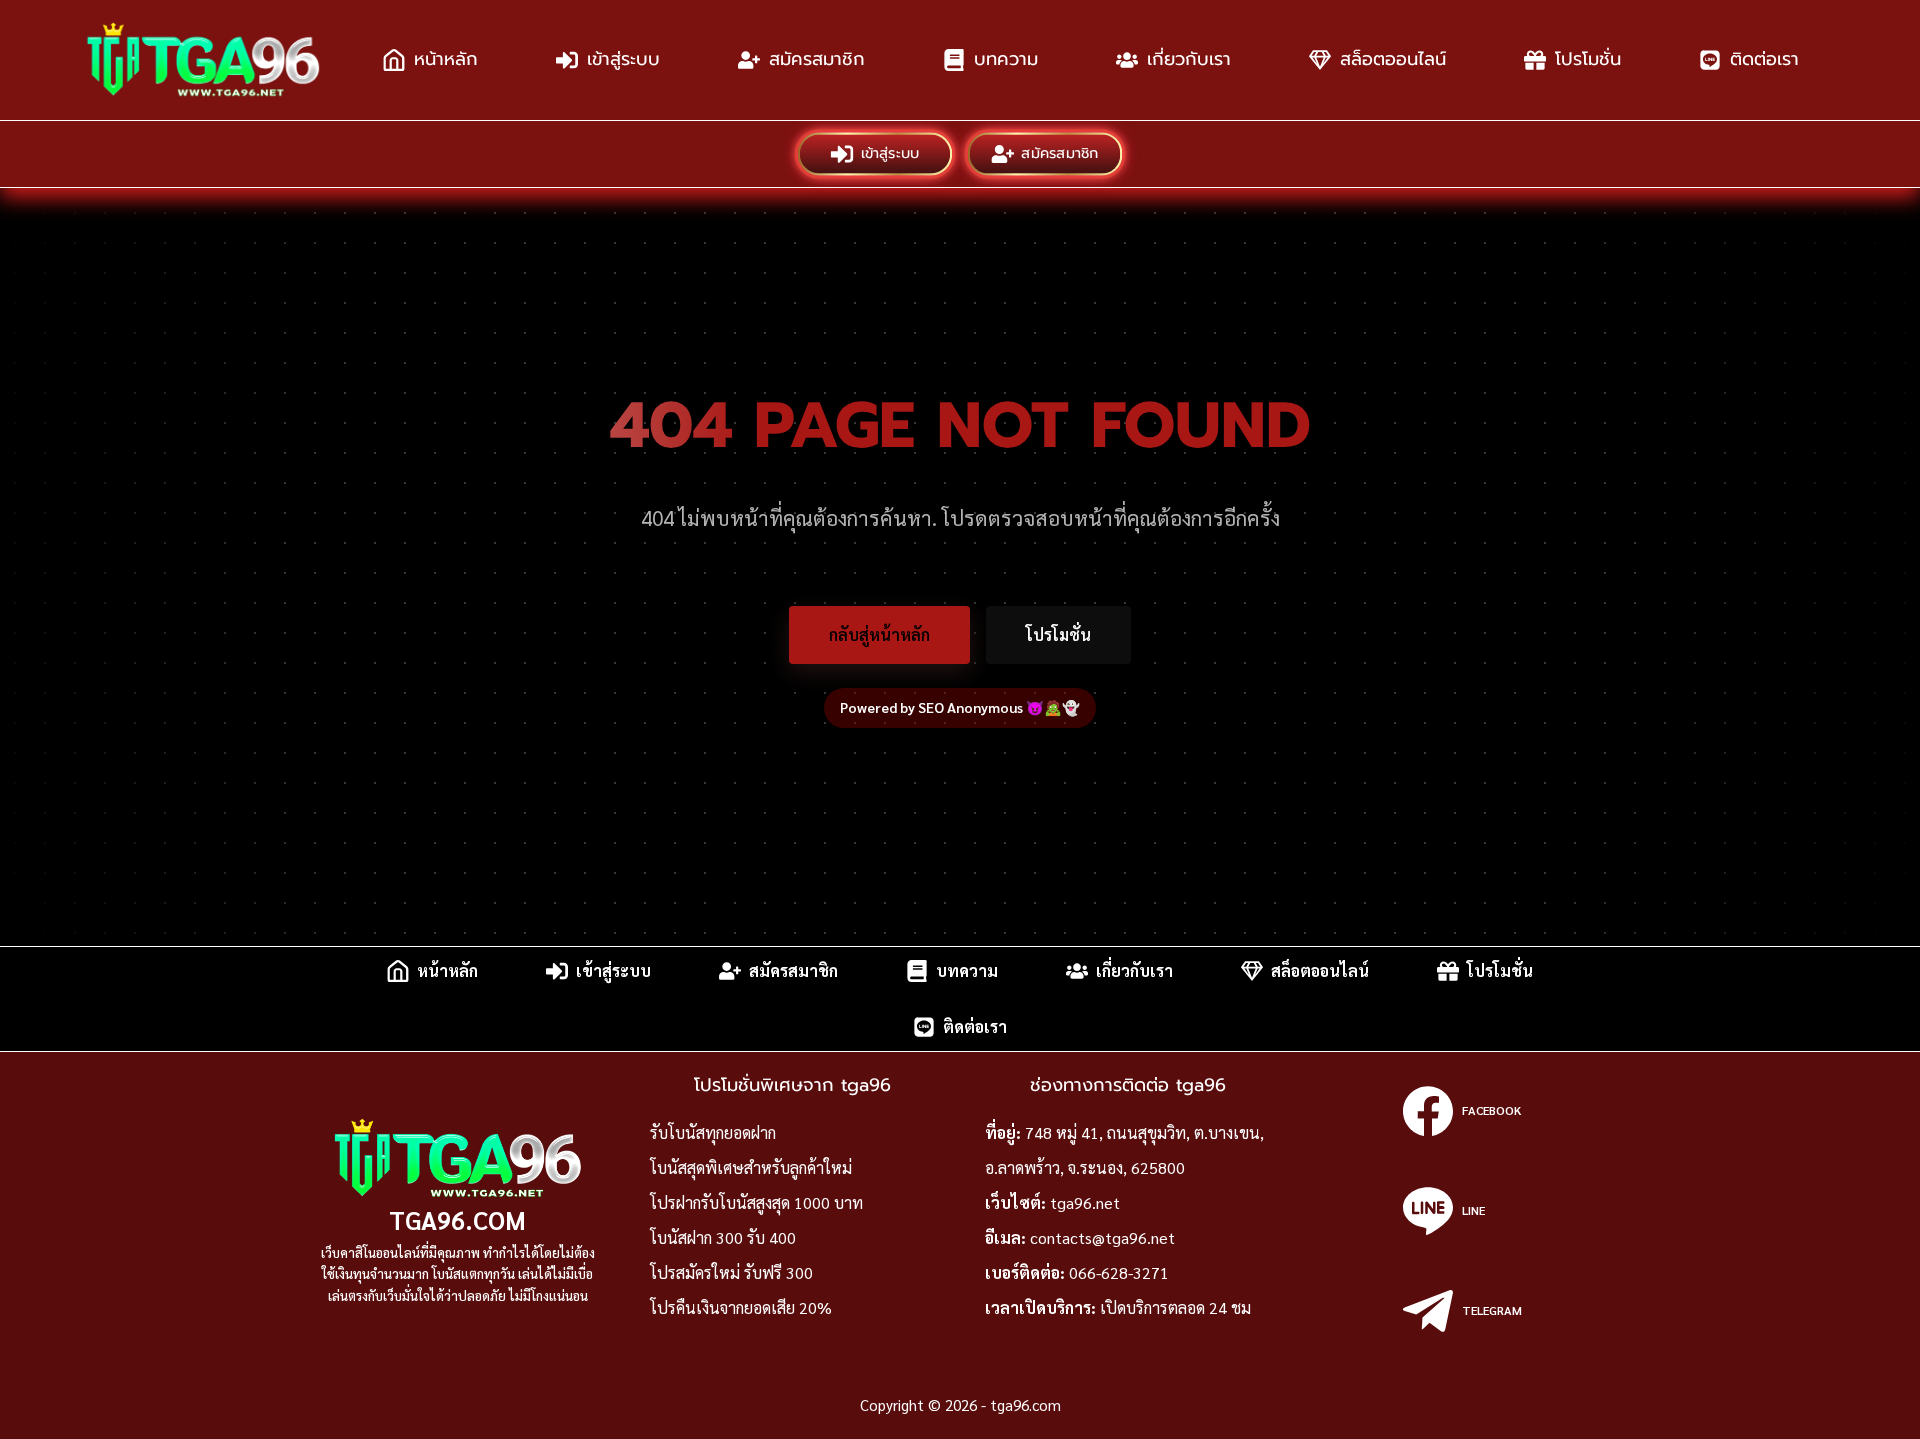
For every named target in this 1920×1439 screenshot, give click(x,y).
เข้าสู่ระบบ (623, 59)
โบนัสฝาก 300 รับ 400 (723, 1237)
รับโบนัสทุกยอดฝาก (713, 1132)
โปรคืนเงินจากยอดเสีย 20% (741, 1307)
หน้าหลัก (446, 59)
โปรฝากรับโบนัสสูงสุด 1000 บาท (756, 1202)
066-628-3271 (1119, 1272)
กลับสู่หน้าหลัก (879, 634)
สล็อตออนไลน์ (1393, 59)
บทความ (1006, 59)
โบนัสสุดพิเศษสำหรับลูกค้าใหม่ (751, 1167)
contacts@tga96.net (1102, 1237)
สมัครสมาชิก (817, 59)
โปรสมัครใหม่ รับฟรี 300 (731, 1272)
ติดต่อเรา (1764, 59)
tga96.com (457, 1219)
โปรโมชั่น (1588, 59)
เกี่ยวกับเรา (1189, 59)
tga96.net (1085, 1202)
